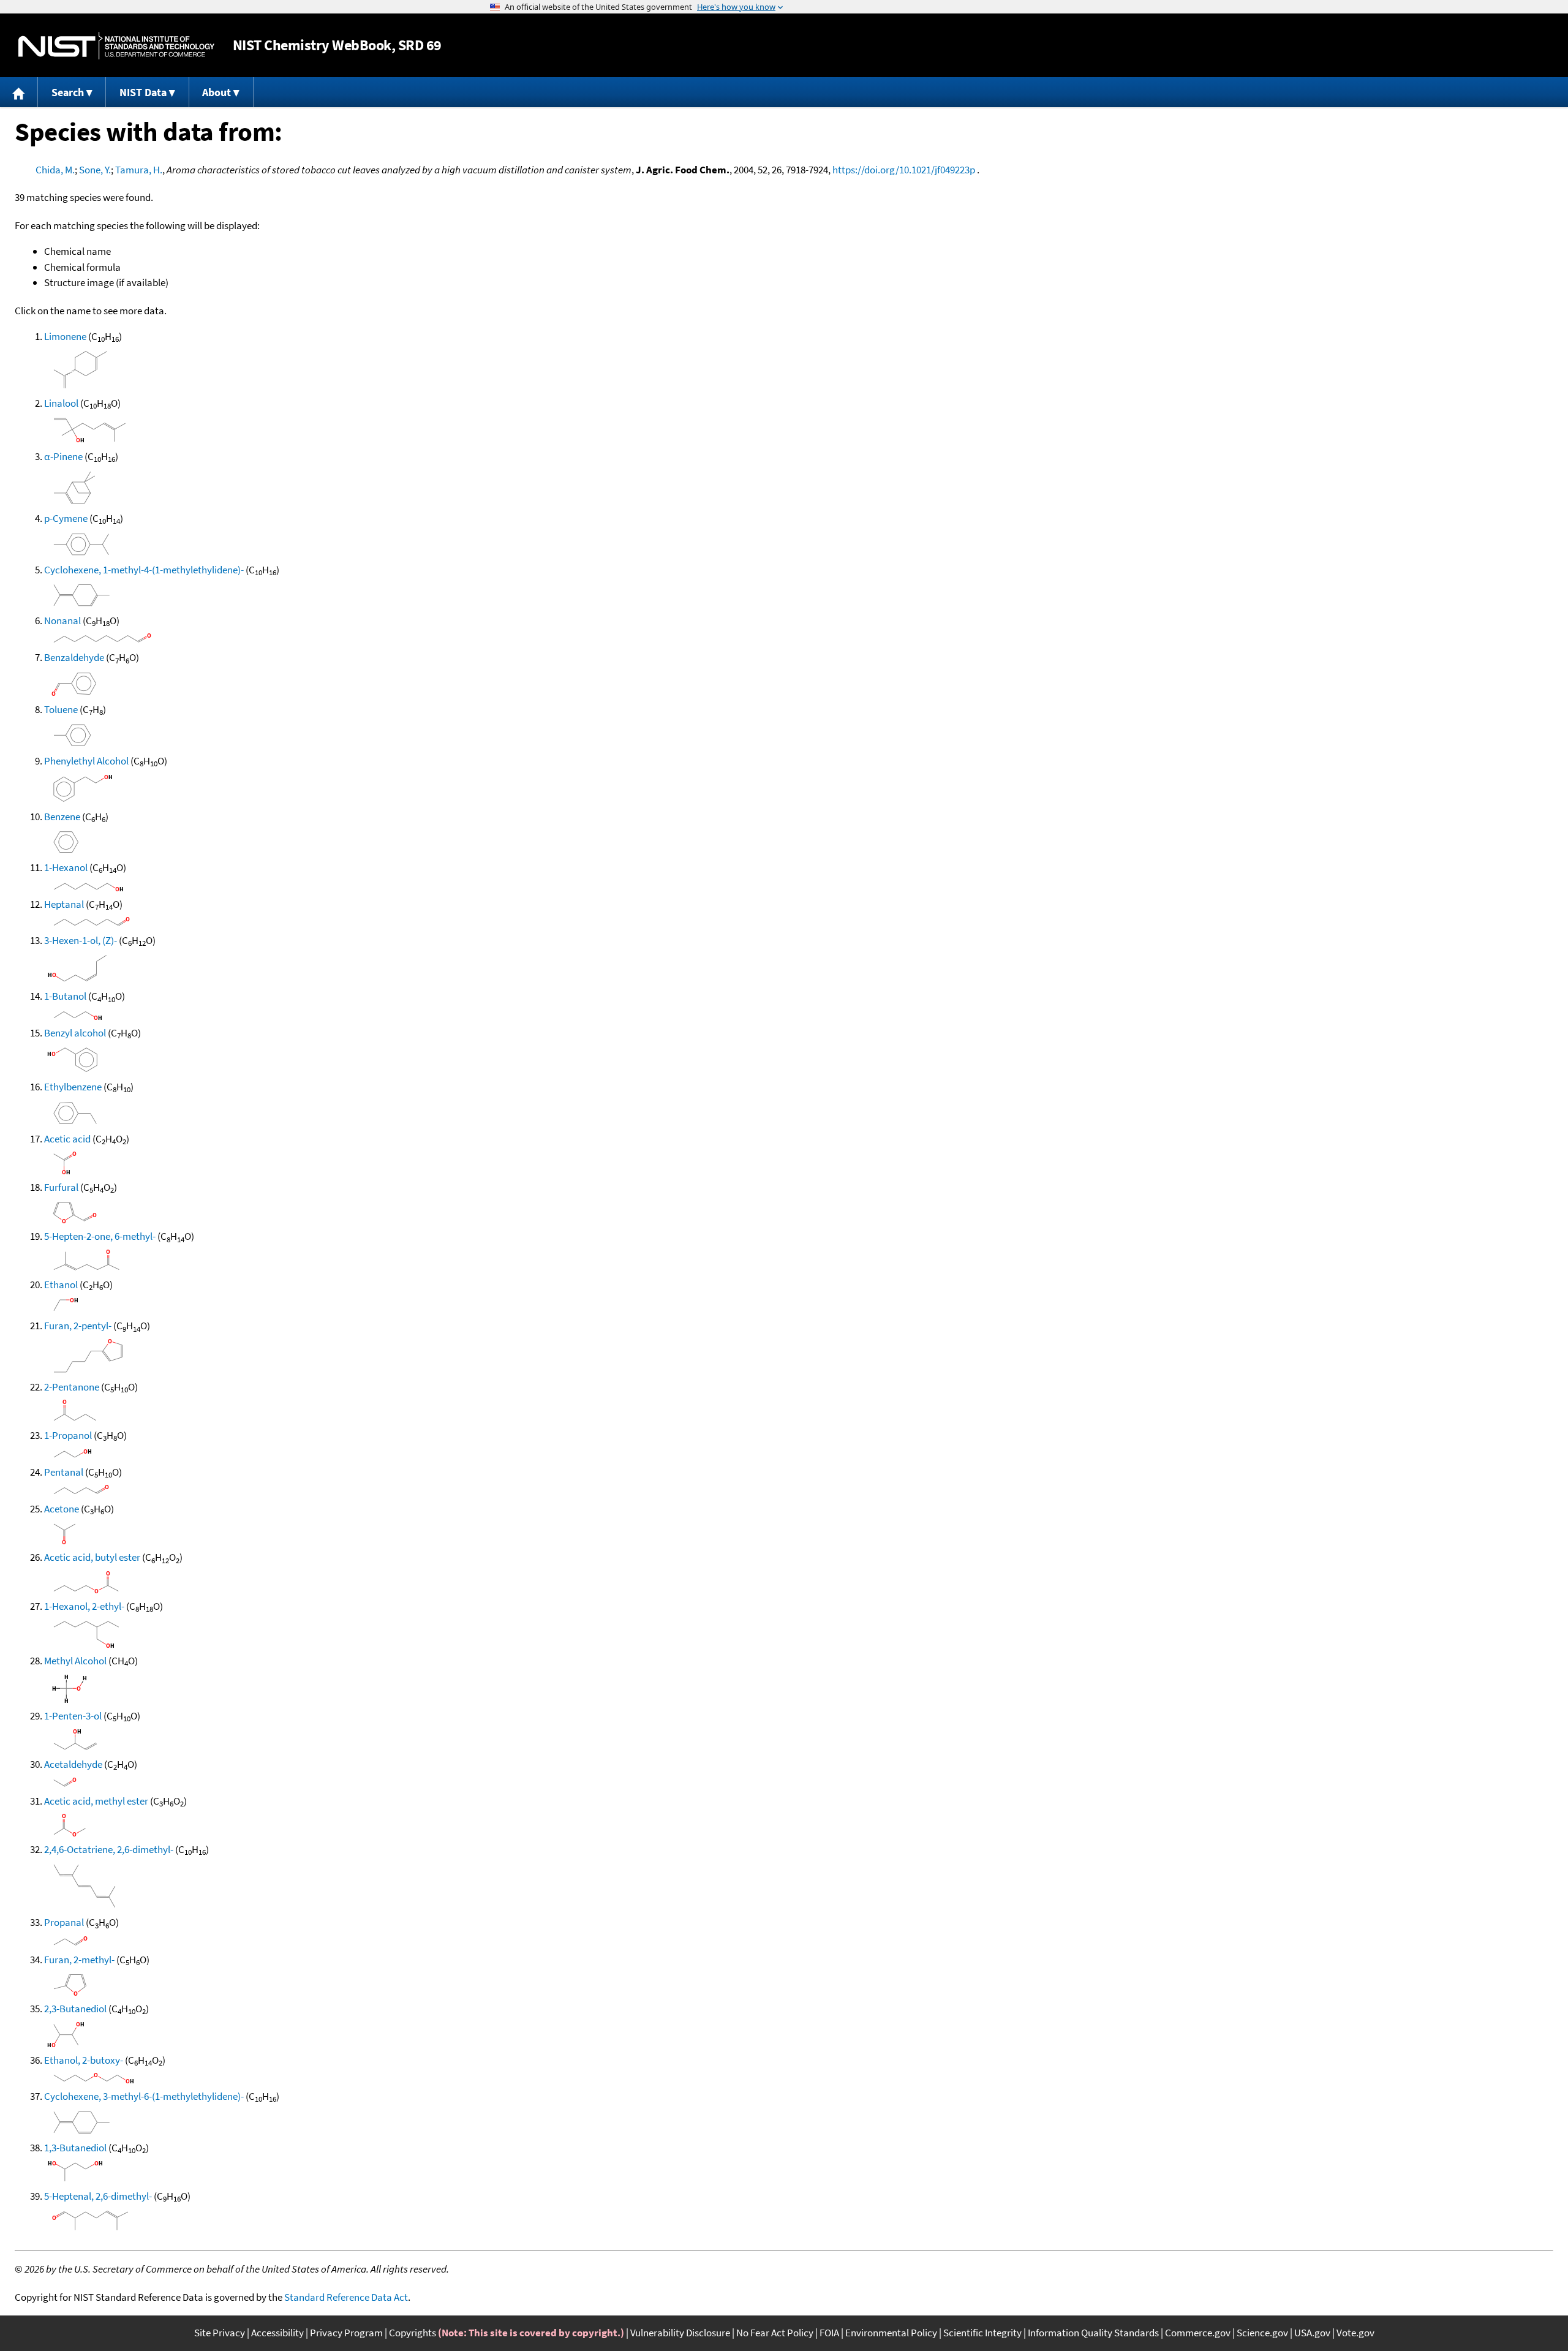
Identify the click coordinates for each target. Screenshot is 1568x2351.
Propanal (64, 1922)
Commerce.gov (1198, 2333)
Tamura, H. (139, 170)
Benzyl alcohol (75, 1033)
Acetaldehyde (73, 1764)
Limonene (65, 336)
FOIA (829, 2333)
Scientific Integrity (982, 2333)
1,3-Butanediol (75, 2148)
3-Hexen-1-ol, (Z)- (81, 940)
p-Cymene (66, 518)
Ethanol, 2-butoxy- (84, 2060)
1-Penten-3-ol (73, 1716)
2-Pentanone (72, 1387)
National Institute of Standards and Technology (116, 46)
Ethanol (61, 1285)
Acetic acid (67, 1139)
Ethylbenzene (73, 1087)
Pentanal (64, 1472)
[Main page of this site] (19, 92)
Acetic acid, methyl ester (96, 1801)
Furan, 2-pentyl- (78, 1326)
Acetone (62, 1509)
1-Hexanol (66, 867)
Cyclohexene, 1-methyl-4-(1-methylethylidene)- (144, 570)
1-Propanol (68, 1435)
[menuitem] (19, 92)
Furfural (61, 1187)
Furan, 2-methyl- (79, 1960)
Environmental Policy (891, 2333)
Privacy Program (346, 2333)
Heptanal (64, 904)
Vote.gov (1355, 2333)
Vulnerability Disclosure (680, 2333)
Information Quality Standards (1093, 2333)
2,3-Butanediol (75, 2009)
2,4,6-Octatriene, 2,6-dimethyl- (109, 1849)
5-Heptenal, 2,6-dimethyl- (98, 2196)
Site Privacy (220, 2333)
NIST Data (143, 92)
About (217, 92)
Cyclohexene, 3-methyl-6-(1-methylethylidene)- (144, 2096)
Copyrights (413, 2333)
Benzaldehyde (74, 657)
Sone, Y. (95, 170)
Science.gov (1262, 2333)
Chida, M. (55, 170)
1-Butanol (65, 996)
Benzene (62, 817)
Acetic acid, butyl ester (92, 1557)
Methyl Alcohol (75, 1661)
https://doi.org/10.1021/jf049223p (904, 170)
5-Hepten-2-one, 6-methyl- (100, 1236)
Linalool (61, 403)
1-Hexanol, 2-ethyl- (84, 1606)
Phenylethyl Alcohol (86, 761)
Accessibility (277, 2333)
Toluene (61, 709)
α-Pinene (63, 456)
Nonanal (62, 621)
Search (68, 92)
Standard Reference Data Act (346, 2297)
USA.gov (1312, 2333)
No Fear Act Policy (775, 2333)
